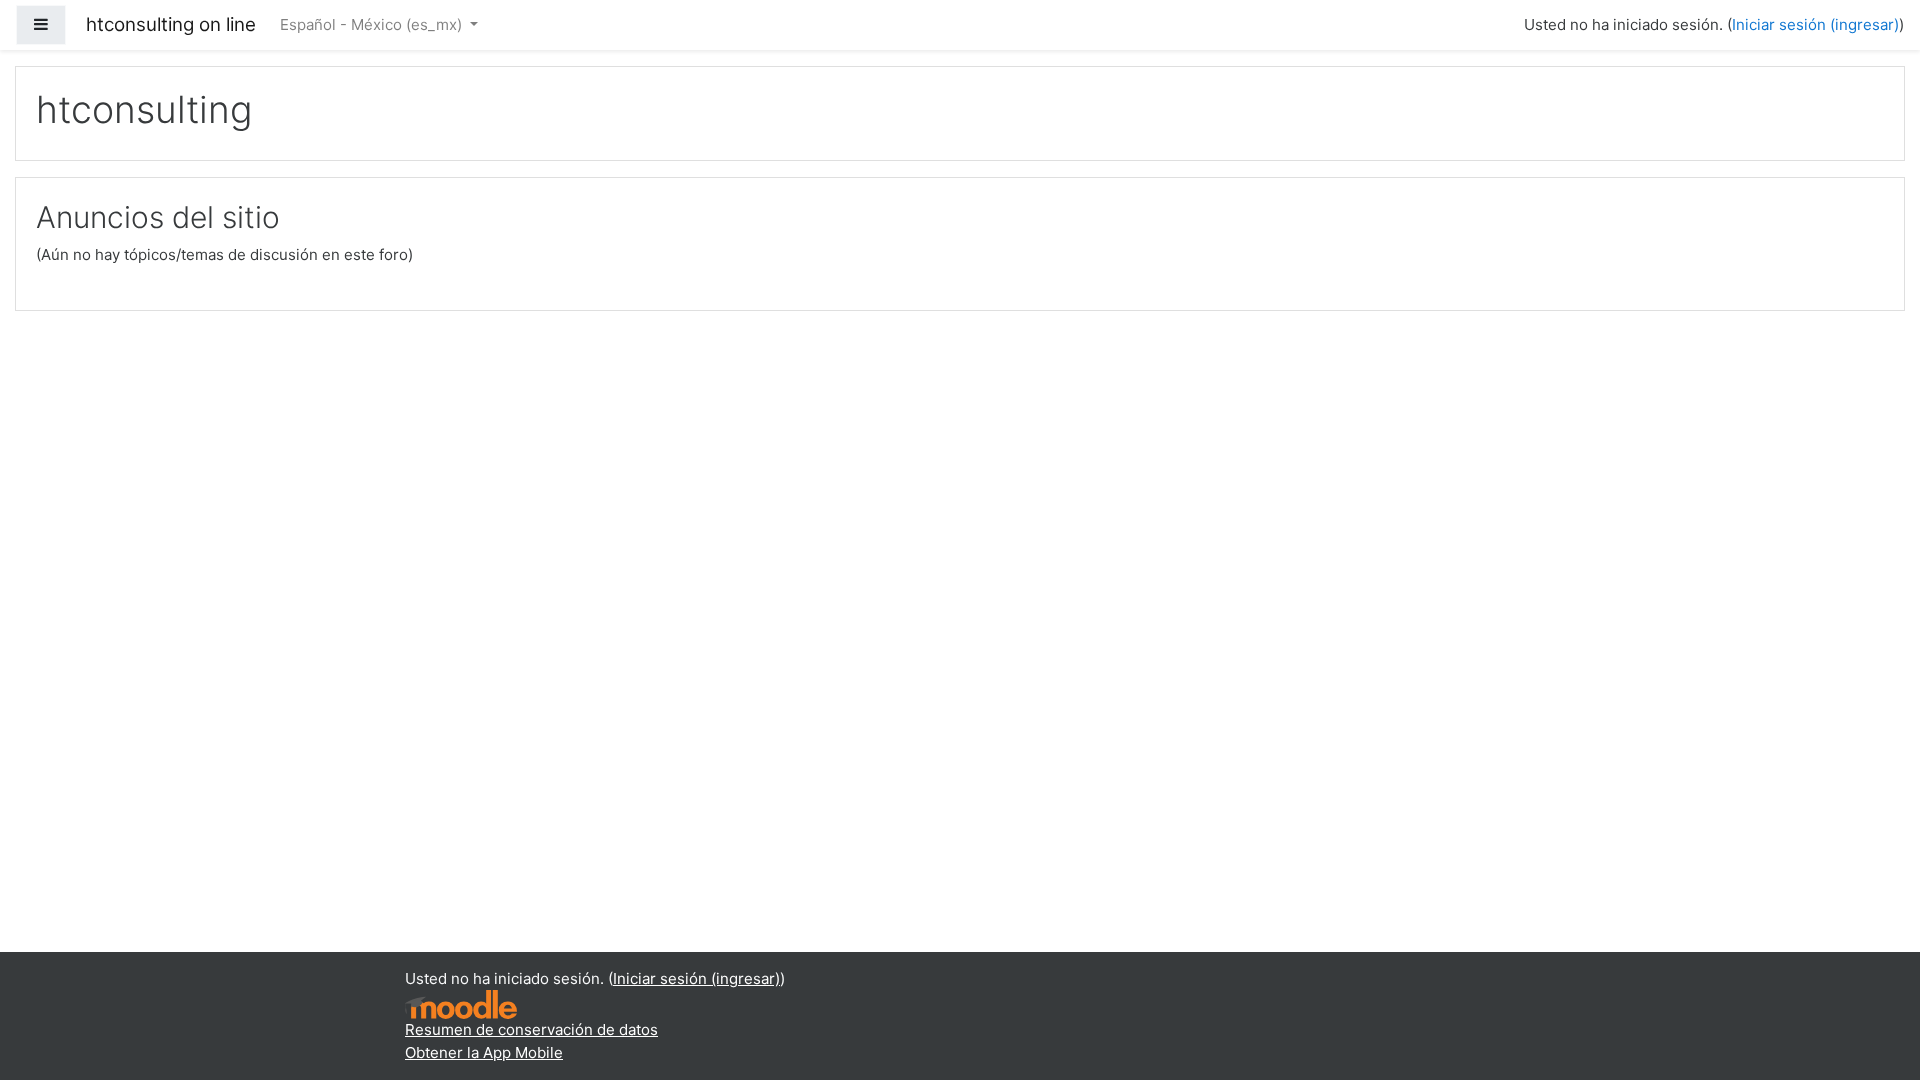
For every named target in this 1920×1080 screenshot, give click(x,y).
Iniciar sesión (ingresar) (1815, 24)
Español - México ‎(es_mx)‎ (373, 24)
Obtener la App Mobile (484, 1052)
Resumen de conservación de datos (531, 1029)
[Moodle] (461, 1003)
